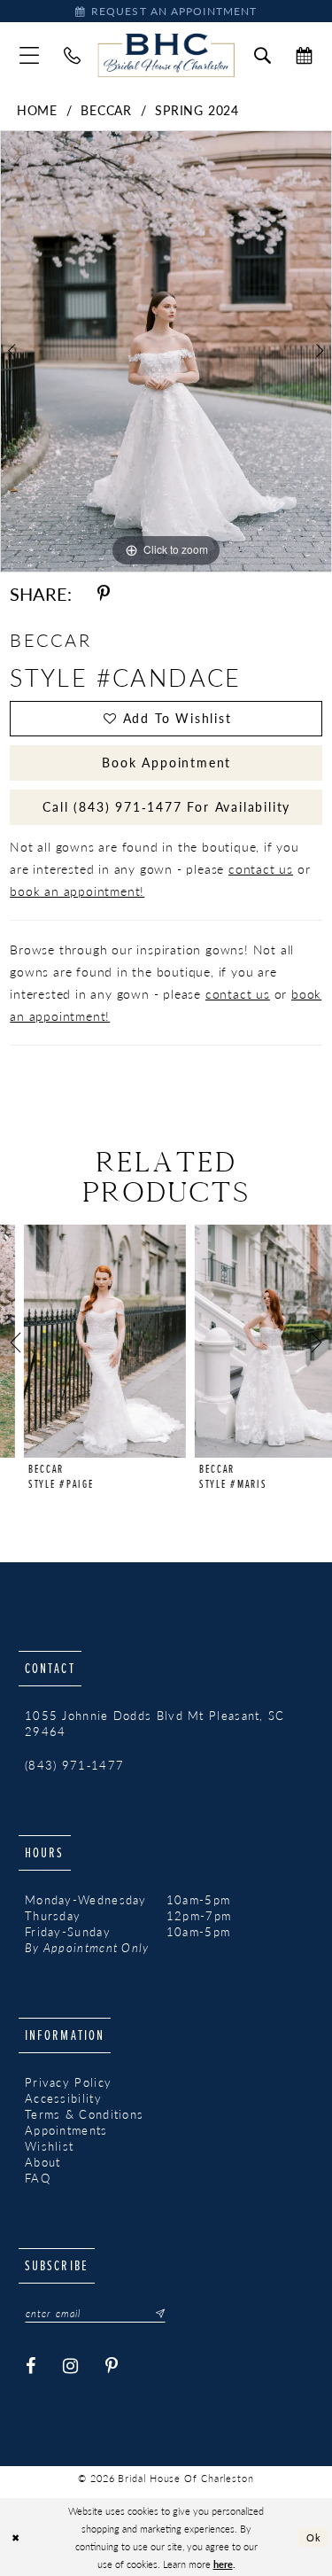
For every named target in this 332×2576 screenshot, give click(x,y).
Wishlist (49, 2146)
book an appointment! (77, 891)
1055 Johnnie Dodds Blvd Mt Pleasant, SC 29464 (155, 1724)
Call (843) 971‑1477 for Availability (166, 806)
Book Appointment (166, 762)
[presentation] (81, 1341)
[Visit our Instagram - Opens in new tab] (71, 2366)
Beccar (106, 110)
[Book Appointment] (304, 55)
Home (37, 110)
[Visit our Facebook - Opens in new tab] (31, 2366)
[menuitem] (29, 55)
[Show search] (263, 55)
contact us (261, 868)
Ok (314, 2536)
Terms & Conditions (84, 2114)
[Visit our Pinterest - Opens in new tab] (112, 2366)
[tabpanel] (166, 351)
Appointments (66, 2130)
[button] (29, 55)
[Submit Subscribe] (155, 2314)
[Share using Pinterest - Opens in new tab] (104, 594)
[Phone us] (72, 55)
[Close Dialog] (15, 2537)
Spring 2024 (197, 110)
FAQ (38, 2178)
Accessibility (63, 2098)
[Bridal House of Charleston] (166, 56)
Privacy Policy (68, 2082)
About (43, 2162)
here (223, 2564)
